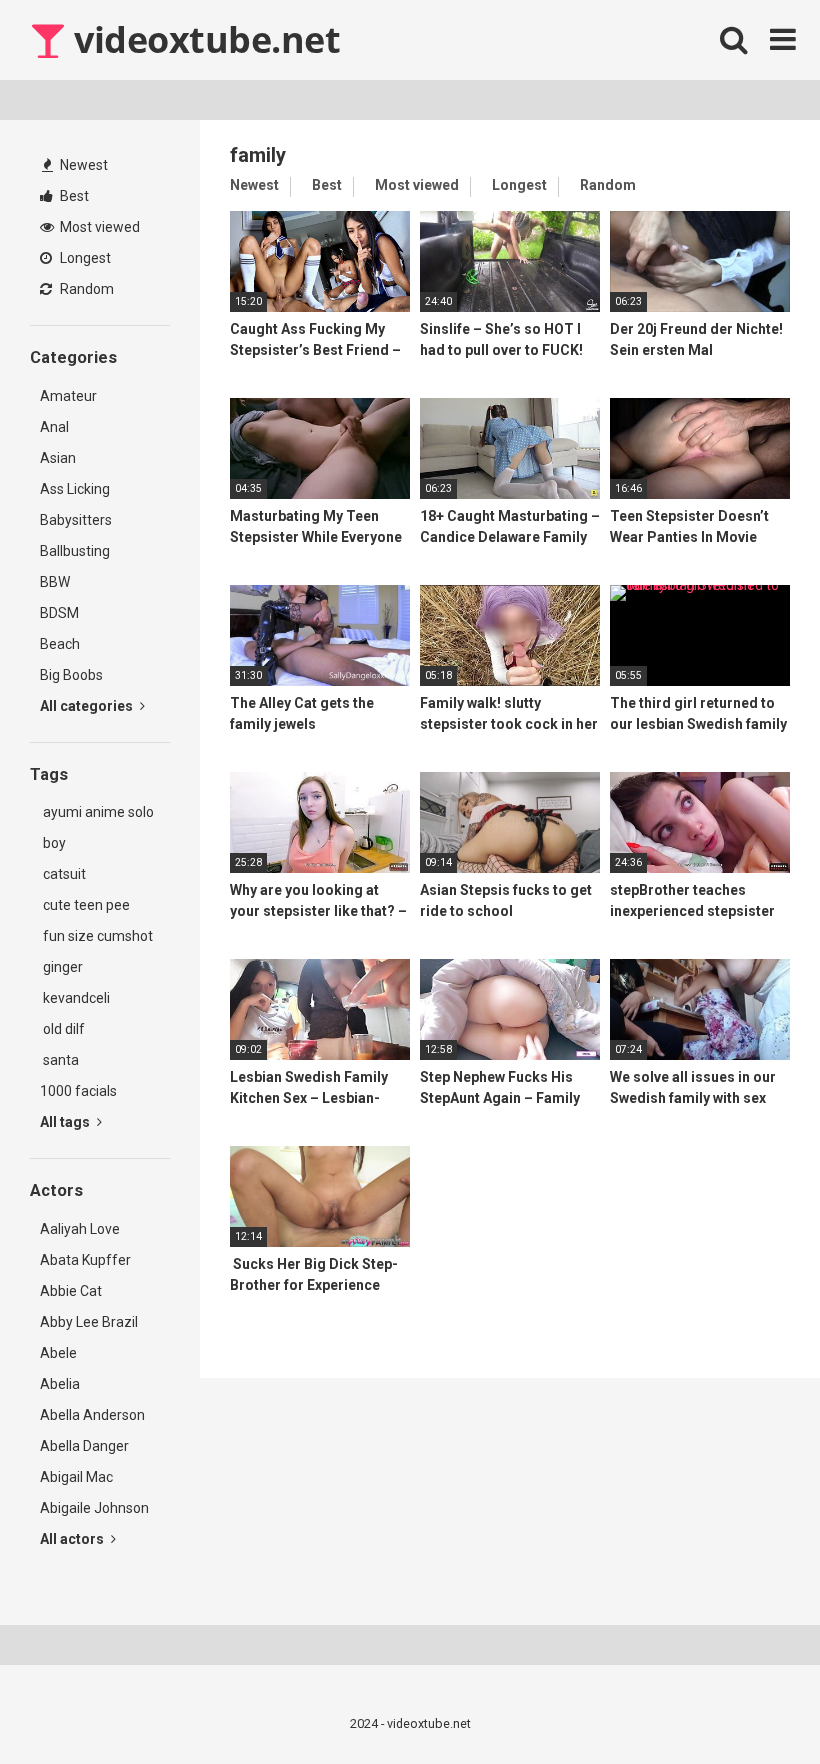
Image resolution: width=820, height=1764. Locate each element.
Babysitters (76, 520)
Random (85, 289)
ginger (61, 967)
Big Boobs (71, 675)
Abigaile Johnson (94, 1508)
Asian (58, 458)
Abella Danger (84, 1446)
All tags (66, 1122)
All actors (73, 1539)
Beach (60, 644)
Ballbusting (75, 551)
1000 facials (78, 1091)
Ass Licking (75, 489)
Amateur (68, 396)
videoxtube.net (203, 39)
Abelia (60, 1384)
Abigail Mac (76, 1477)
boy (53, 843)
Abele (58, 1353)
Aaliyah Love (80, 1229)
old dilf (62, 1029)
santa (59, 1060)
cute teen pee (85, 905)
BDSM (59, 613)
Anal (54, 427)
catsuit (63, 874)
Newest (82, 165)
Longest (84, 258)
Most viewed (98, 227)
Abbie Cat (71, 1291)
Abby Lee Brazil (89, 1322)
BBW (55, 582)
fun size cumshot (96, 936)
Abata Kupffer (85, 1260)
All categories (88, 706)
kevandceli (75, 998)
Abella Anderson (92, 1415)
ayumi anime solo (97, 812)
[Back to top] (753, 1703)
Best (73, 196)
